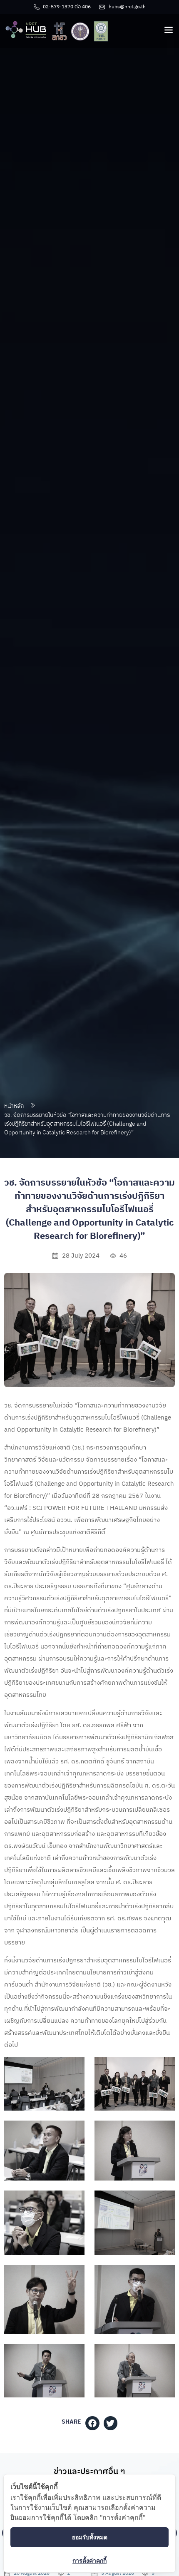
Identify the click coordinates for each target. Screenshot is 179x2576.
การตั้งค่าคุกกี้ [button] (89, 2560)
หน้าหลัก (14, 1106)
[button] (92, 2423)
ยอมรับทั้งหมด (90, 2537)
